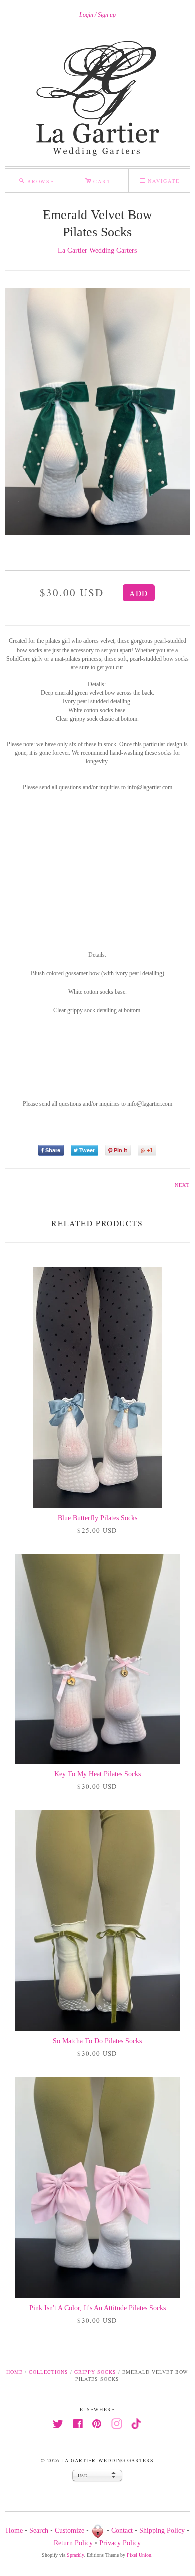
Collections (49, 2372)
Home (15, 2372)
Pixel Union (139, 2555)
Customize (70, 2531)
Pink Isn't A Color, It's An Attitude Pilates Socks (98, 2308)
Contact (122, 2531)
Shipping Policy (162, 2531)
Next (182, 1185)
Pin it (121, 1150)
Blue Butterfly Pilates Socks (98, 1518)
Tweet (87, 1150)
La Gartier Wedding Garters (97, 250)
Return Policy (73, 2543)
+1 (150, 1150)
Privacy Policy (120, 2543)
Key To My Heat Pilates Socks (98, 1774)
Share (53, 1150)
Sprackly (75, 2555)
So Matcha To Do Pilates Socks (97, 2041)
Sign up (107, 15)
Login (86, 15)
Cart (98, 180)
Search (39, 2531)
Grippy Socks (95, 2372)
